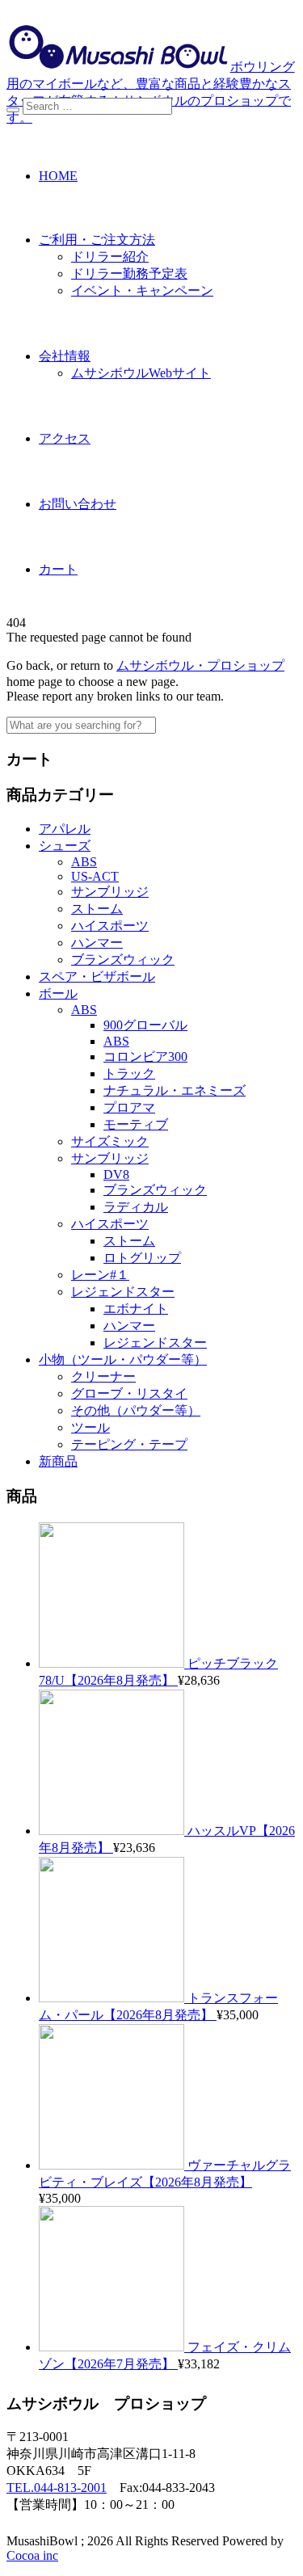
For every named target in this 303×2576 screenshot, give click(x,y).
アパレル (65, 829)
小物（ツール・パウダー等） (123, 1360)
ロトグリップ (142, 1258)
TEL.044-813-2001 (57, 2488)
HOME (58, 176)
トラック (129, 1073)
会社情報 (65, 356)
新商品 (58, 1461)
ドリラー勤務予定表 (129, 274)
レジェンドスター (123, 1292)
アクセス (65, 438)
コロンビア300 (145, 1056)
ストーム (97, 909)
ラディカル (136, 1207)
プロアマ (129, 1107)
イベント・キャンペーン (142, 290)
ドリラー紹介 (110, 257)
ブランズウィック (123, 960)
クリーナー (103, 1376)
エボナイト (136, 1309)
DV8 (116, 1174)
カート (58, 569)
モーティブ (136, 1124)
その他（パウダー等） (136, 1410)
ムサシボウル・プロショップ (200, 665)
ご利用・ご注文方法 (97, 240)
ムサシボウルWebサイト (141, 373)
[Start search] (13, 110)
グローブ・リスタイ (129, 1393)
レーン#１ (100, 1275)
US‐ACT (95, 876)
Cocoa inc (32, 2555)
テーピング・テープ (129, 1444)
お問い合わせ (78, 504)
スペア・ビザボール (97, 977)
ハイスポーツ (110, 926)
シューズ (65, 846)
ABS (84, 862)
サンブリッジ (110, 892)
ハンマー (97, 943)
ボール (58, 993)
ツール (90, 1427)
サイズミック (110, 1141)
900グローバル (145, 1025)
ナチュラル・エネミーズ (175, 1090)
